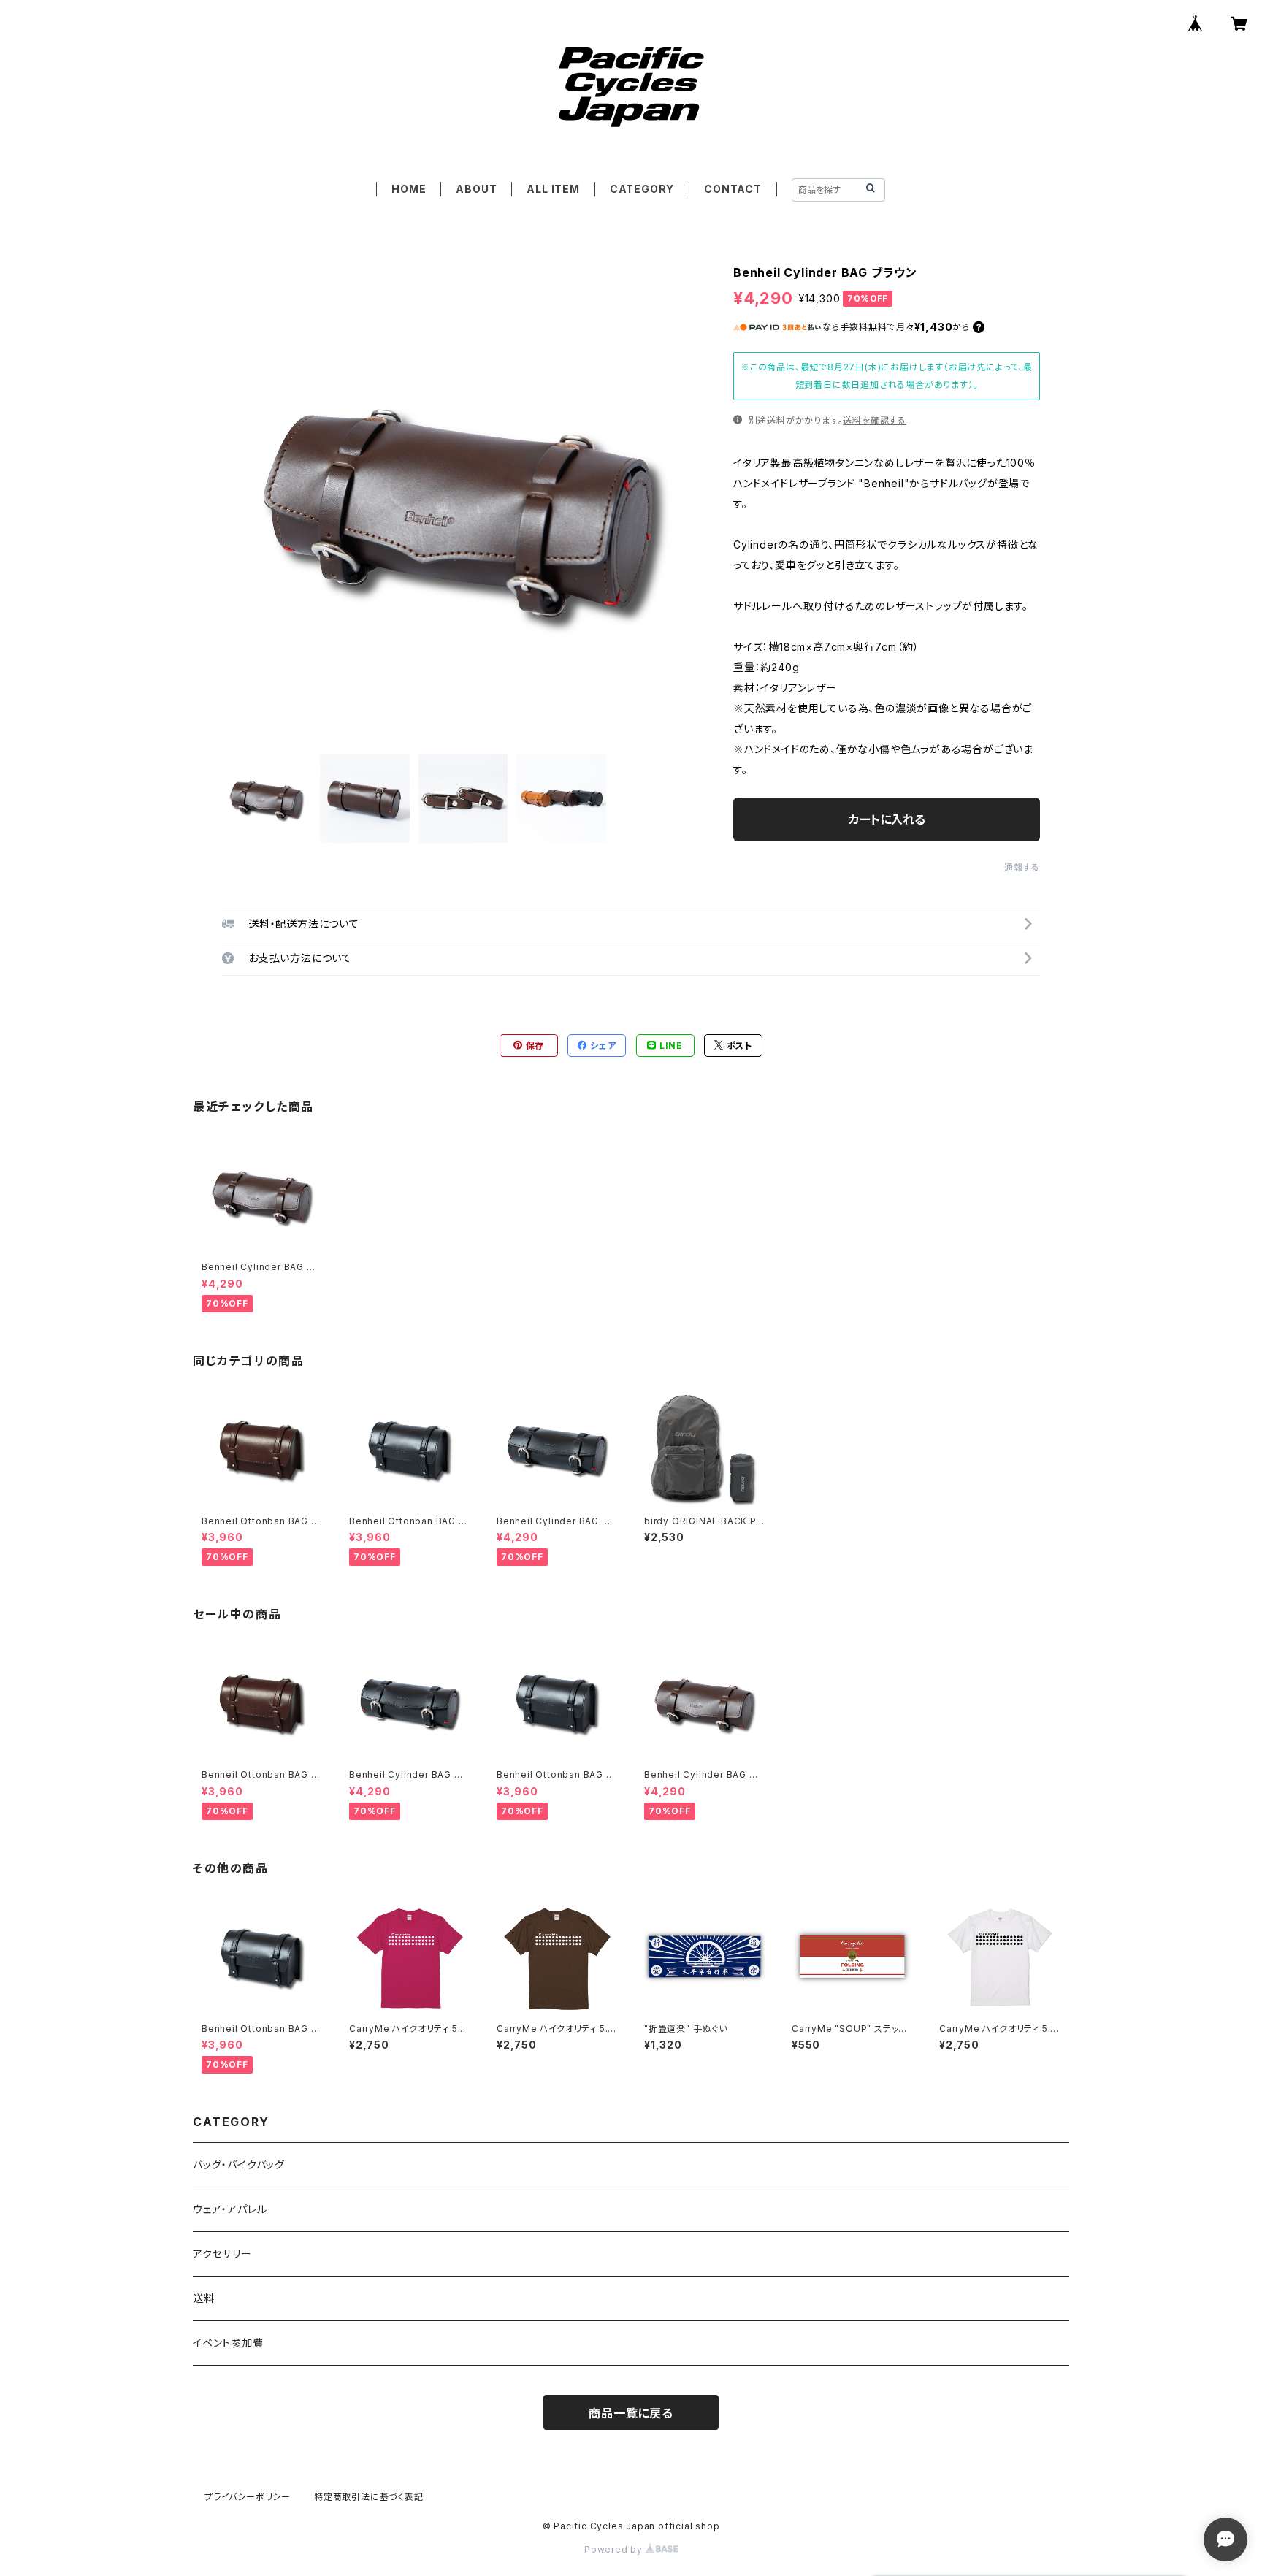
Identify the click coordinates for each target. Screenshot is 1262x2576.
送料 (204, 2298)
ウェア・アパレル (230, 2209)
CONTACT (733, 189)
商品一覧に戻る (631, 2413)
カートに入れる (887, 819)
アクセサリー (222, 2254)
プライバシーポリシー (248, 2497)
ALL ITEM (553, 189)
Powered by (615, 2549)
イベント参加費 (228, 2343)
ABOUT (476, 189)
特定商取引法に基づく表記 (369, 2497)
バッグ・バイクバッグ (239, 2164)
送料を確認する (875, 420)
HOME (409, 189)
